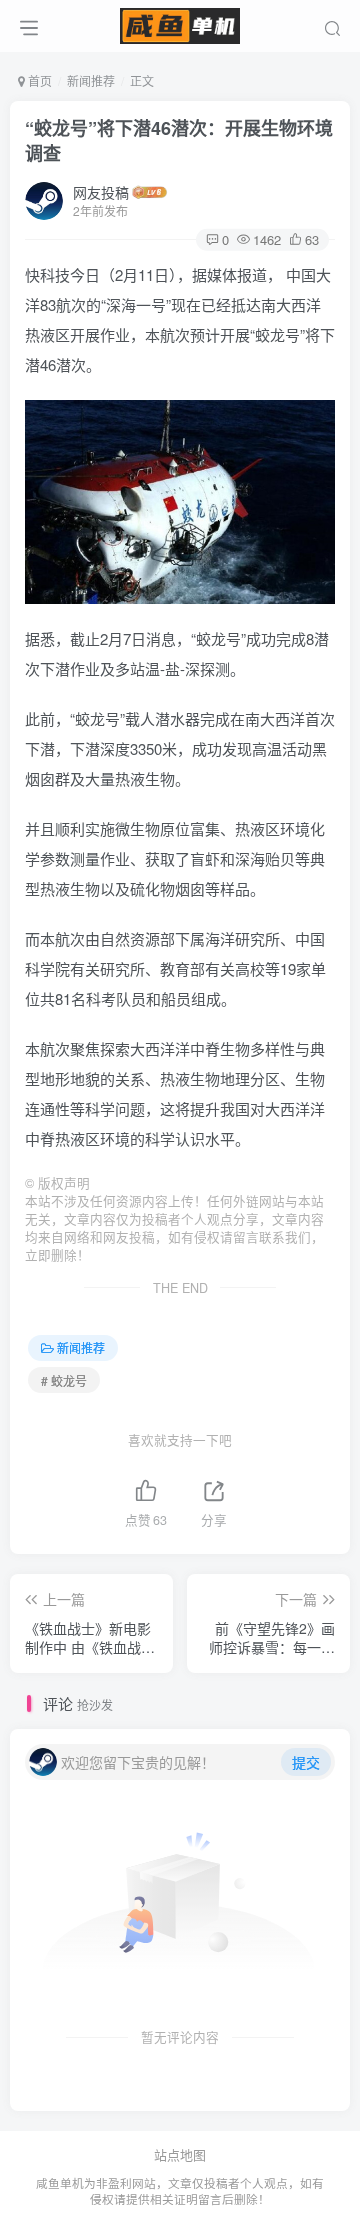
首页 (38, 80)
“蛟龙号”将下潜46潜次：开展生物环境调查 (179, 140)
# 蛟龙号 (64, 1380)
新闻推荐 (91, 80)
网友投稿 (101, 192)
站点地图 (180, 2154)
